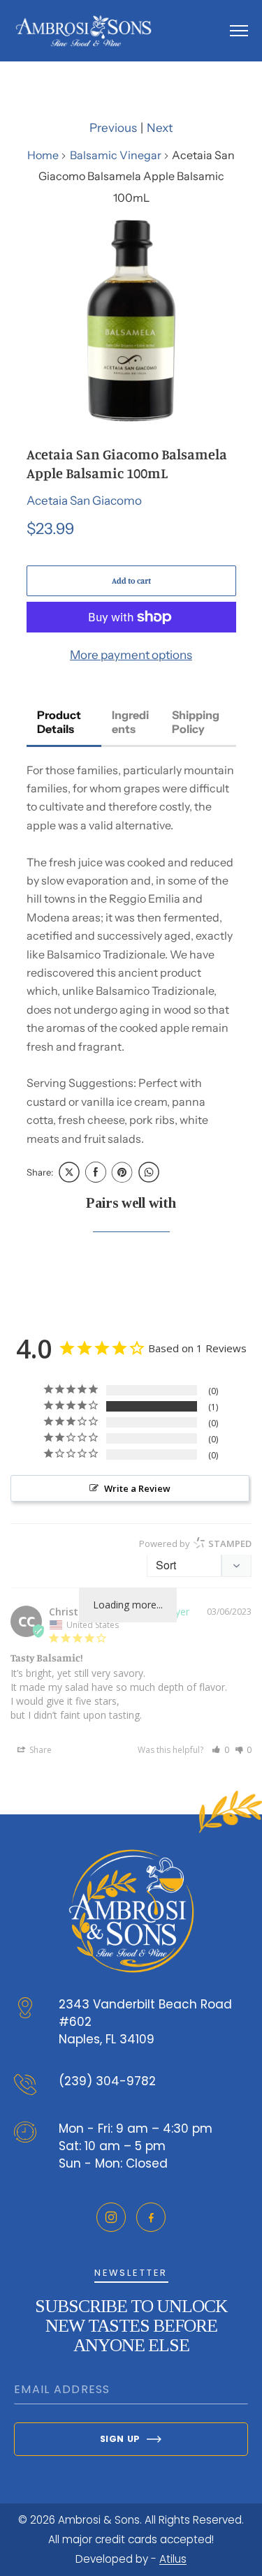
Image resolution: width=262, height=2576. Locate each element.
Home (43, 155)
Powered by (195, 1544)
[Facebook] (151, 2217)
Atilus (173, 2559)
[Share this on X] (69, 1172)
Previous (113, 128)
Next (160, 128)
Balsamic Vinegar (116, 155)
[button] (220, 1750)
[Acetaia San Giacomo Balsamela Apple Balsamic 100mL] (131, 320)
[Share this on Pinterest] (122, 1172)
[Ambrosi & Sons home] (83, 31)
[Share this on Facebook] (96, 1172)
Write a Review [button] (137, 1488)
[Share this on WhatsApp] (149, 1172)
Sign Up (120, 2439)
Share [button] (39, 1750)
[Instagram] (111, 2217)
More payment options (131, 655)
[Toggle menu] (239, 31)
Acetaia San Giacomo (84, 501)
